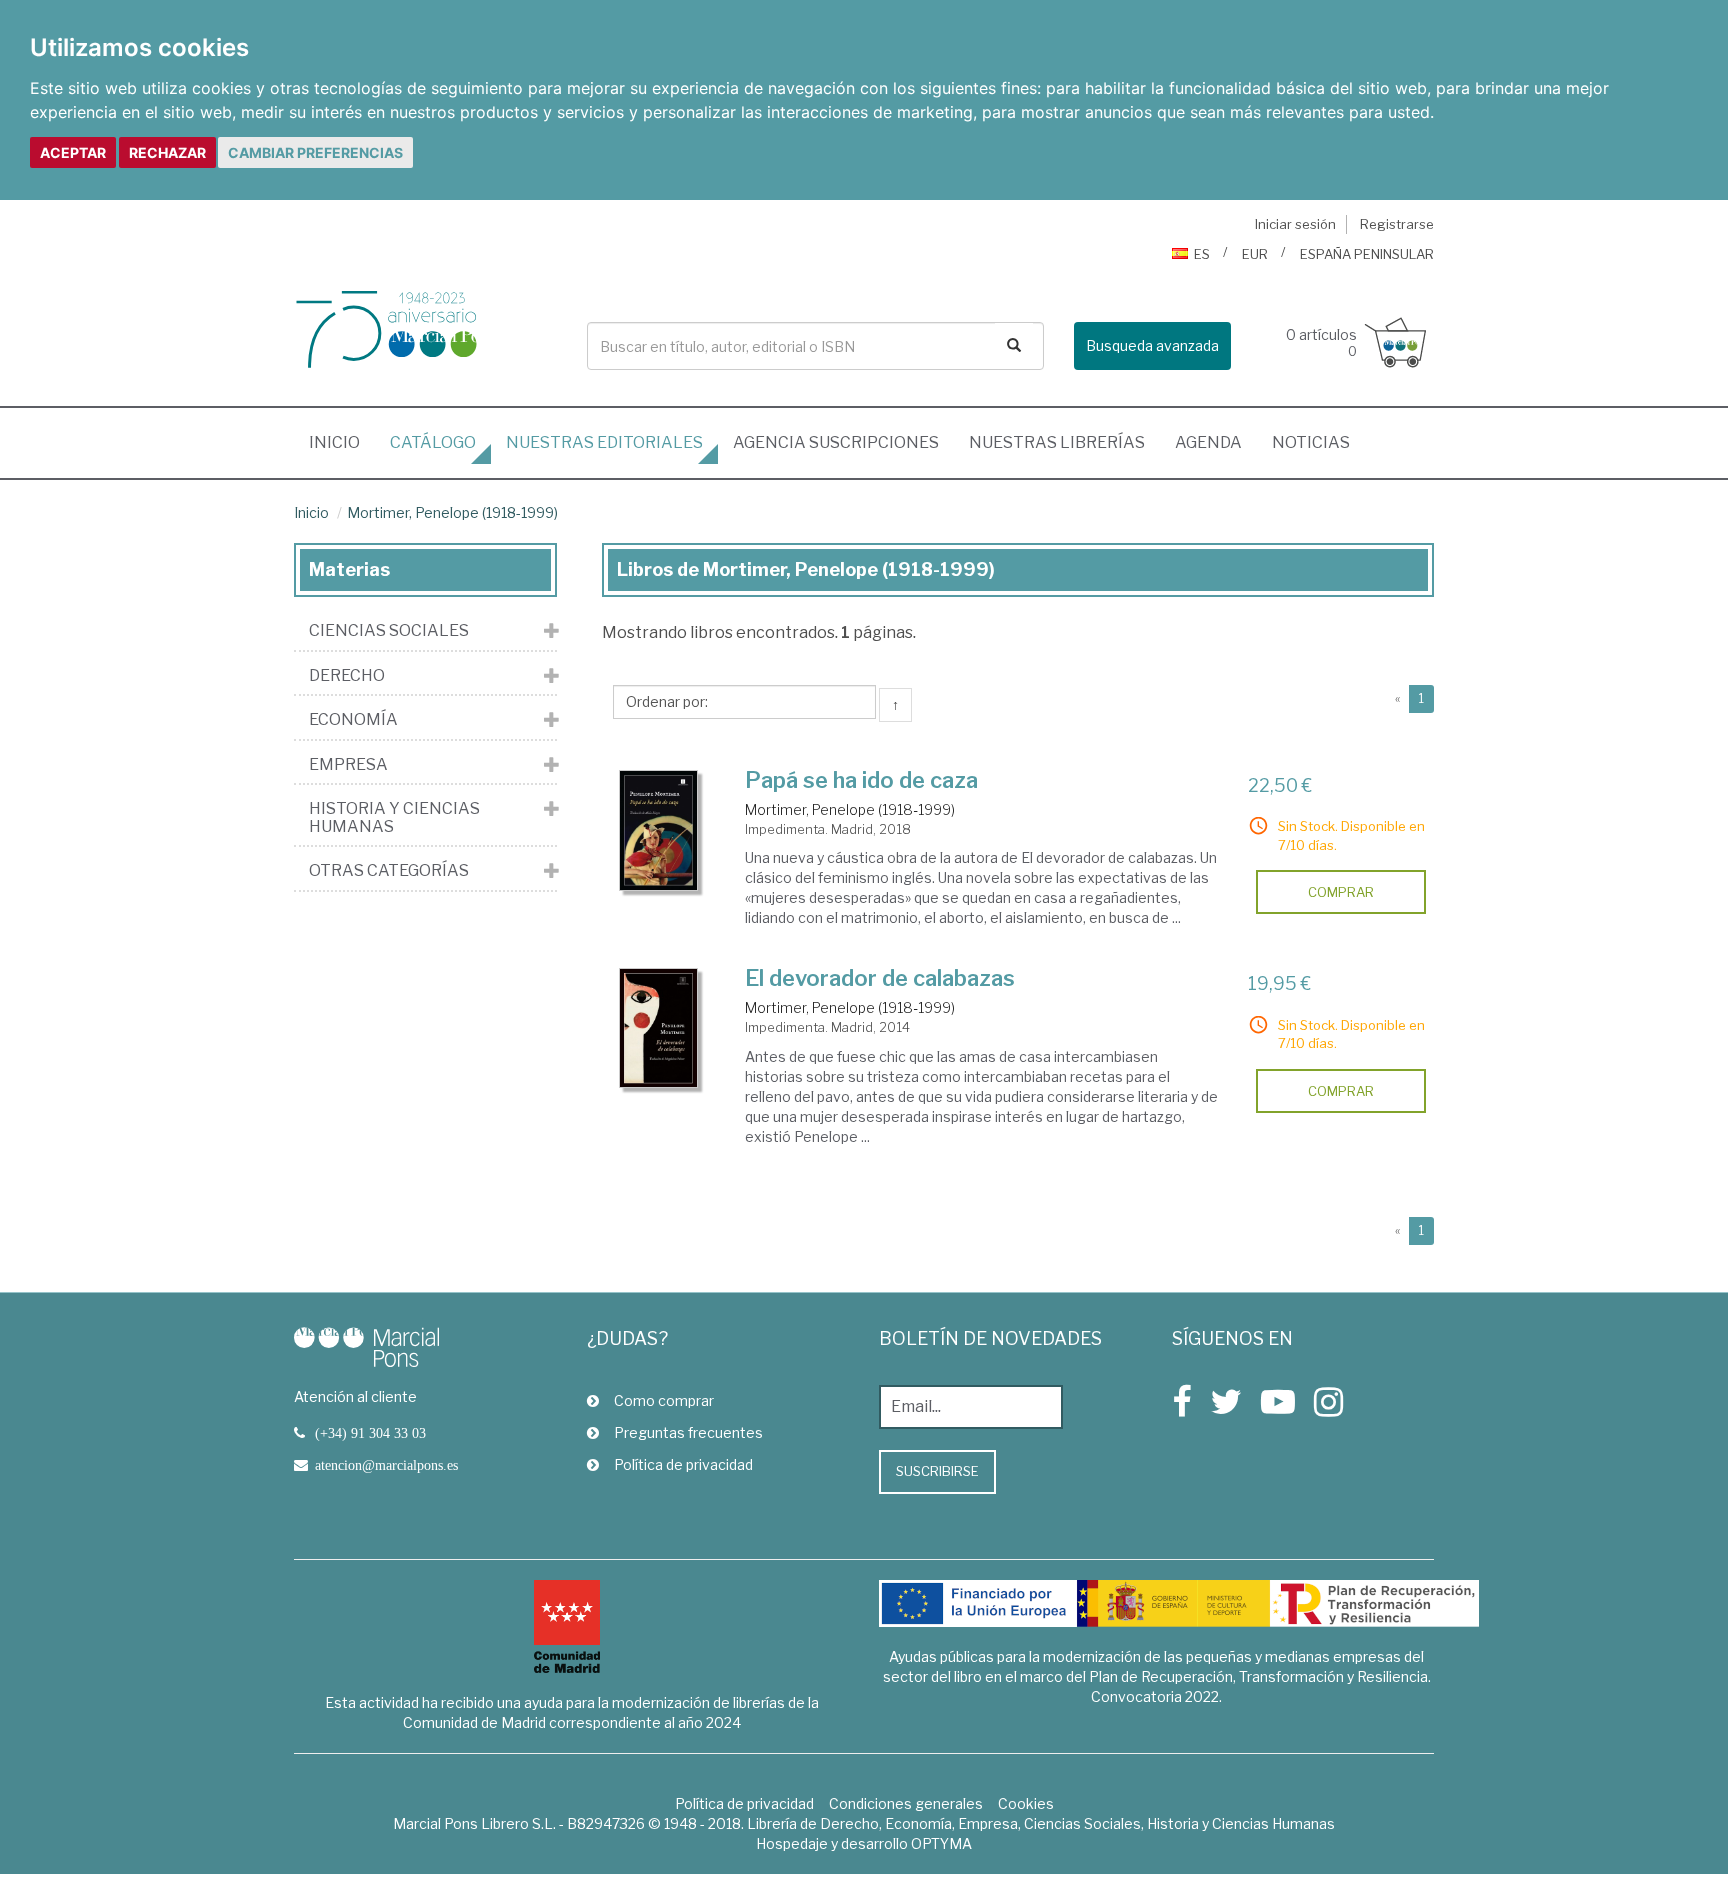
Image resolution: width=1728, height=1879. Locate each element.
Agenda (1208, 442)
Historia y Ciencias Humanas (394, 817)
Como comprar (664, 1400)
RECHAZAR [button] (167, 152)
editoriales (604, 442)
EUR (1255, 254)
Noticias (1311, 442)
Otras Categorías (389, 871)
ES (1202, 254)
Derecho (347, 676)
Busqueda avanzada (1152, 345)
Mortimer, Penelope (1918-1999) (452, 512)
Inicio (342, 442)
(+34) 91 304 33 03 (370, 1433)
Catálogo (433, 442)
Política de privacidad (683, 1464)
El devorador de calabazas (880, 978)
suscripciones (836, 442)
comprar (1341, 892)
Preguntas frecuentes (688, 1432)
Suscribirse (937, 1471)
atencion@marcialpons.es (386, 1465)
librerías (1057, 442)
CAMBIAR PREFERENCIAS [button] (315, 152)
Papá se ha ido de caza (861, 780)
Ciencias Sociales (389, 631)
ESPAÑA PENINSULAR (1367, 254)
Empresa (348, 765)
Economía (353, 720)
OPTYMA (941, 1843)
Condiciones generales (906, 1803)
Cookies (1026, 1803)
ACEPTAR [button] (73, 152)
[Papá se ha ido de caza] (659, 830)
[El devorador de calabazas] (659, 1027)
